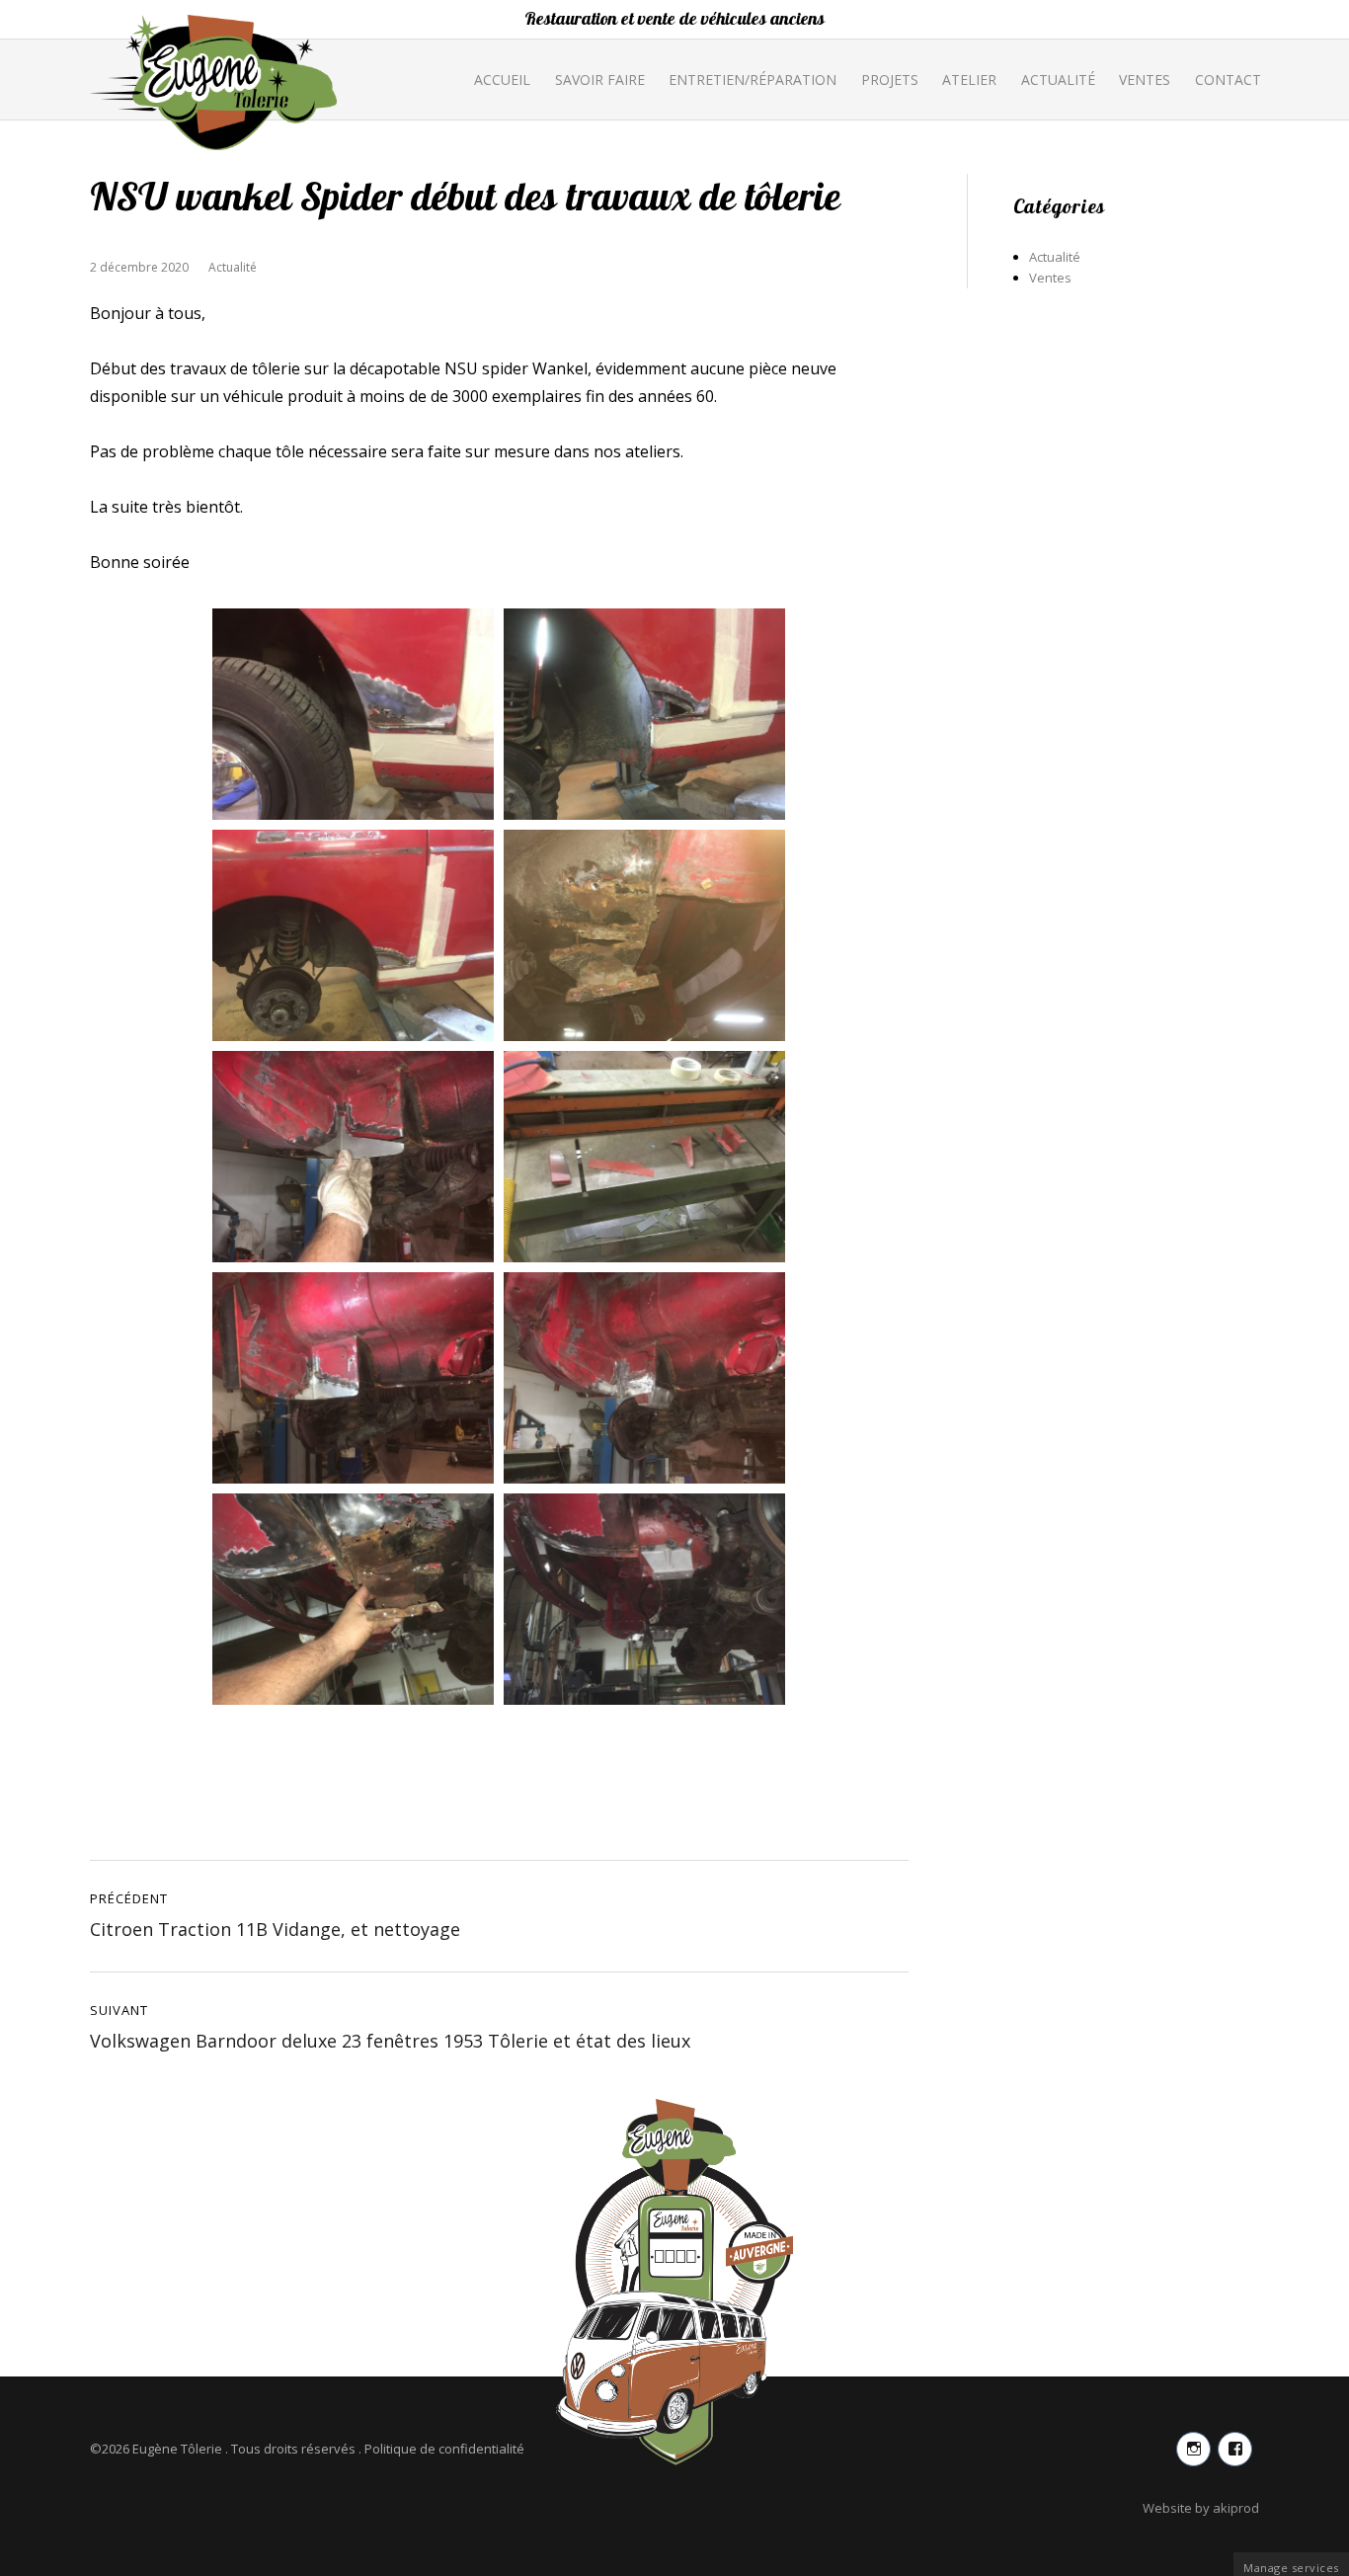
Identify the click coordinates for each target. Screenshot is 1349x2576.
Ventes (1145, 80)
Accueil (502, 80)
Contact (1228, 80)
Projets (890, 80)
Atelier (969, 80)
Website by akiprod (1201, 2508)
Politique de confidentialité (444, 2449)
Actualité (1058, 80)
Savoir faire (600, 80)
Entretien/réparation (753, 80)
